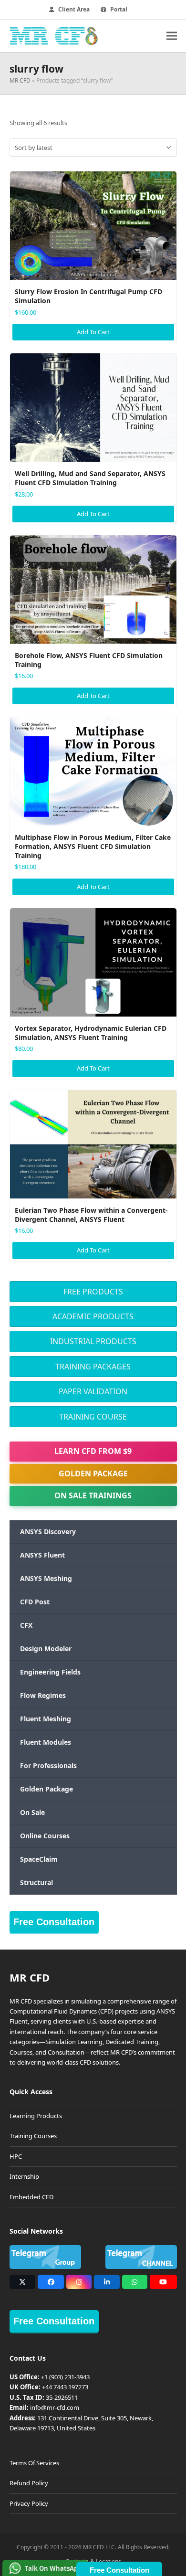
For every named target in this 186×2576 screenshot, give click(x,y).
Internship (24, 2176)
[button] (172, 36)
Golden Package (93, 1474)
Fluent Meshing (46, 1719)
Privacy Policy (29, 2503)
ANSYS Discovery (48, 1532)
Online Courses (45, 1836)
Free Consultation (54, 1922)
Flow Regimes (43, 1695)
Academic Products (93, 1316)
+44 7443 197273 (65, 2387)
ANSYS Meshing (46, 1578)
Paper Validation (93, 1391)
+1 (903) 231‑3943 (65, 2377)
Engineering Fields (50, 1672)
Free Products (93, 1292)
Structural (36, 1882)
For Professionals (48, 1765)
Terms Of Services (34, 2463)
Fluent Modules (46, 1742)
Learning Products (36, 2116)
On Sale (32, 1812)
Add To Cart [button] (93, 332)
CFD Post (35, 1602)
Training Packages (93, 1367)
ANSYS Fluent (42, 1555)
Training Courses (33, 2136)
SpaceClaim (39, 1859)
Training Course (93, 1417)
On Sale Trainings (93, 1495)
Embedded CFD (31, 2197)
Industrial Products (93, 1341)
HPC (16, 2156)
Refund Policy (29, 2483)
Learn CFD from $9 (93, 1451)
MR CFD (20, 80)
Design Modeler (46, 1648)
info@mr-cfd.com (55, 2407)
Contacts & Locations (93, 2561)
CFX (26, 1625)
